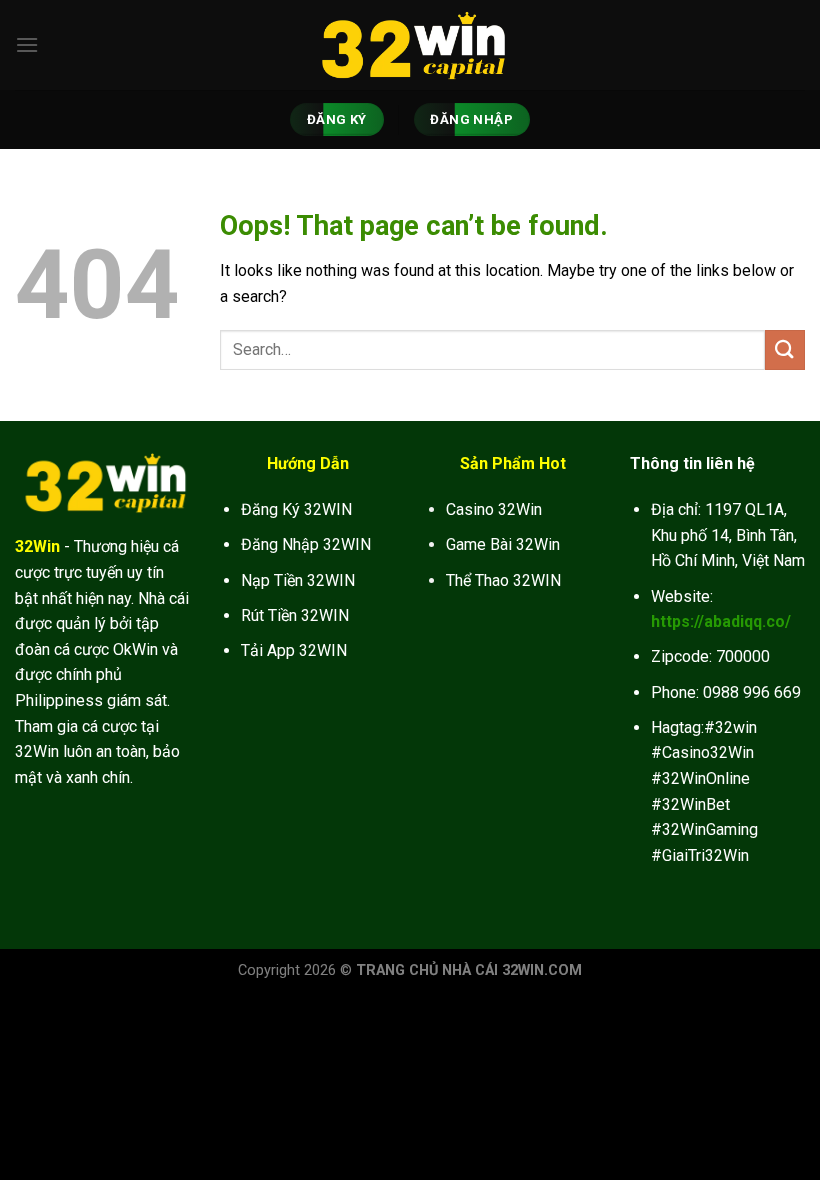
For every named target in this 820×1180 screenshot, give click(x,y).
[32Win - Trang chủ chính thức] (410, 45)
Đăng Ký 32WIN (296, 509)
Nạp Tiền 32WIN (298, 580)
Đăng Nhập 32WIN (306, 544)
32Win (37, 546)
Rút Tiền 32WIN (295, 615)
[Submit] (785, 349)
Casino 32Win (494, 509)
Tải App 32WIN (294, 650)
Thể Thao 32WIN (503, 580)
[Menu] (27, 44)
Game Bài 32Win (503, 544)
